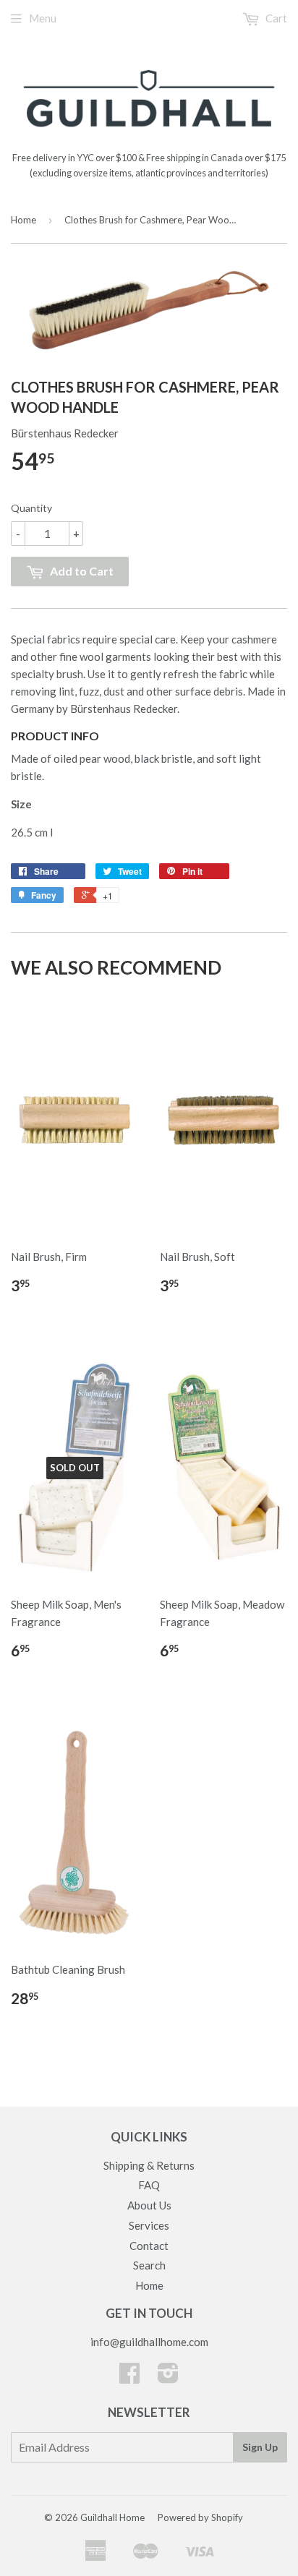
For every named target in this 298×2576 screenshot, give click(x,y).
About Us (149, 2205)
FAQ (149, 2185)
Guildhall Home (112, 2517)
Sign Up (260, 2447)
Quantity (31, 508)
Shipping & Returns (149, 2165)
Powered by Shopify (200, 2517)
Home (24, 220)
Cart (275, 18)
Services (149, 2225)
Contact (149, 2246)
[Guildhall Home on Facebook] (129, 2377)
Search (149, 2265)
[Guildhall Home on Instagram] (168, 2377)
